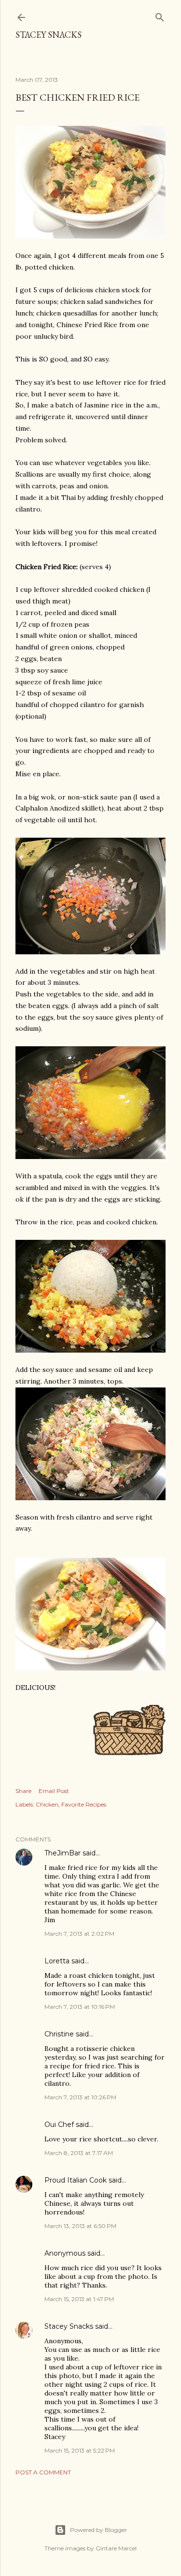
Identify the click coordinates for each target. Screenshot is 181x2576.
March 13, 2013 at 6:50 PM (80, 2226)
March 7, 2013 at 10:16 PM (80, 2007)
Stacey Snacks (49, 35)
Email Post (54, 1791)
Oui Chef (59, 2124)
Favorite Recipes (84, 1804)
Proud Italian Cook (76, 2180)
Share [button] (23, 1791)
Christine (59, 2034)
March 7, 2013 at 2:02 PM (79, 1934)
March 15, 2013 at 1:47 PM (79, 2299)
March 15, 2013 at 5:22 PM (80, 2450)
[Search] (160, 15)
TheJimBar (63, 1853)
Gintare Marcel (116, 2548)
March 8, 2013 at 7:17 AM (79, 2153)
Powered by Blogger (98, 2530)
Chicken (47, 1804)
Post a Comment (43, 2472)
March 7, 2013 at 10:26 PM (80, 2097)
